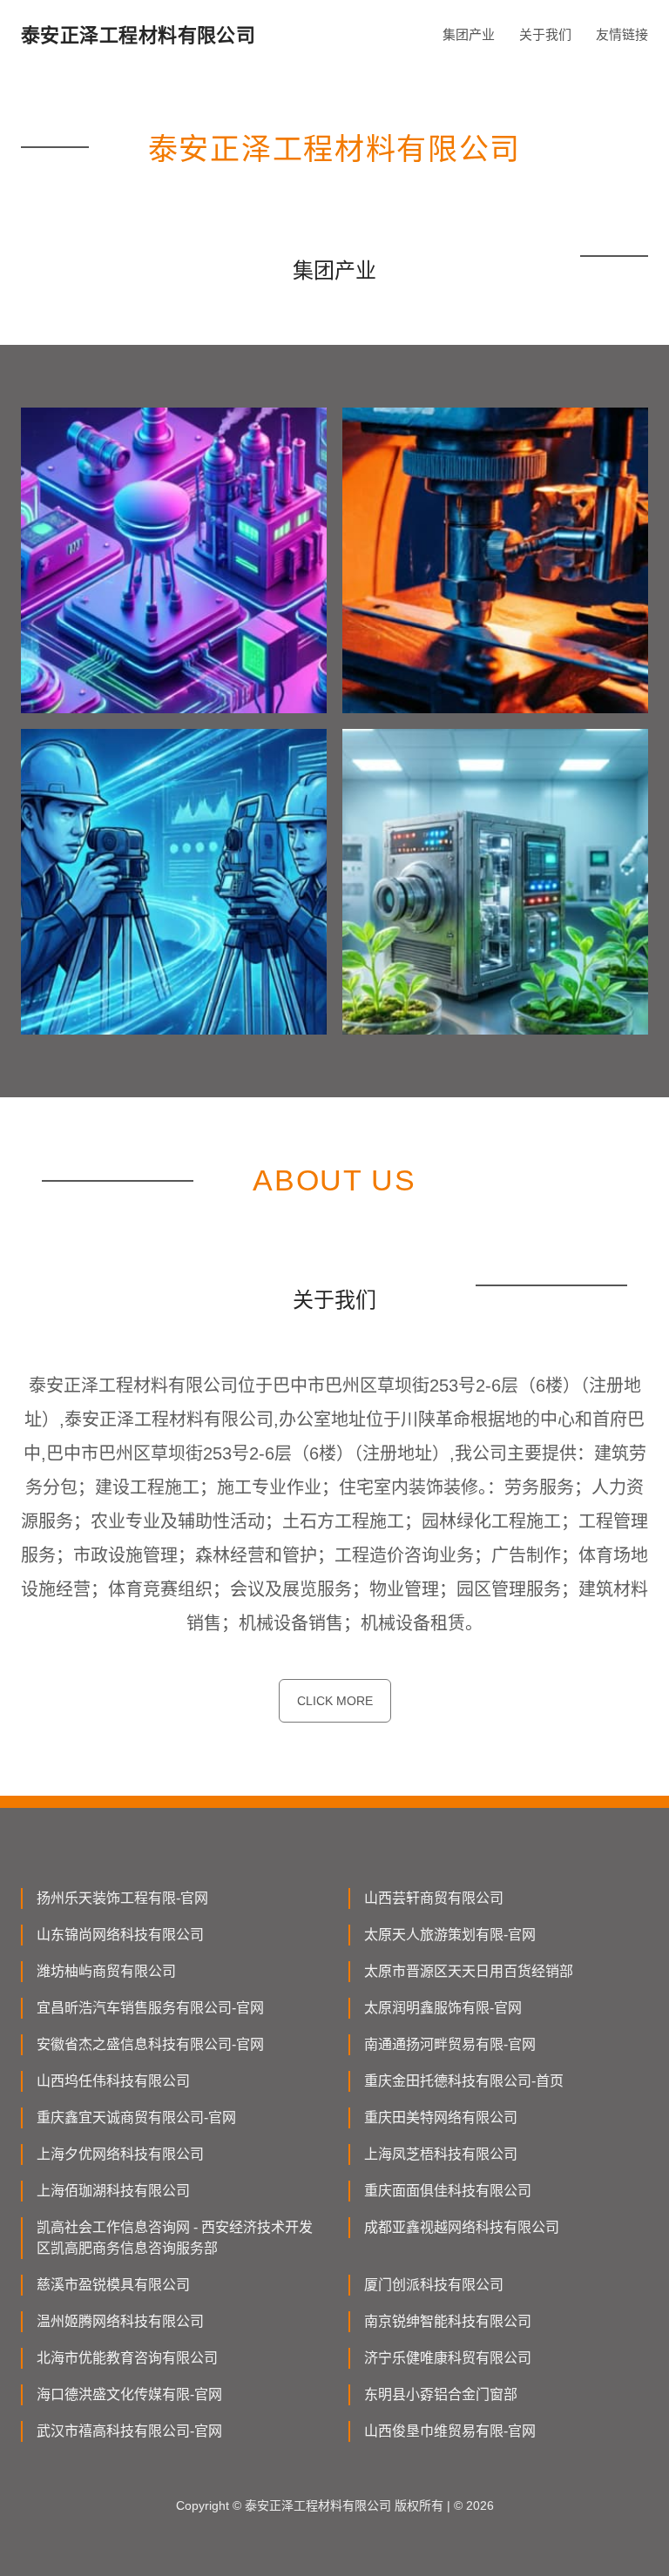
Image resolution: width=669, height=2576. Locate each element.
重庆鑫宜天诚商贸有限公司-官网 (136, 2117)
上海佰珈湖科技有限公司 (113, 2191)
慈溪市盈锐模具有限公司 (113, 2285)
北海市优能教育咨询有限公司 (127, 2358)
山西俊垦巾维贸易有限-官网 (450, 2431)
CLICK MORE (335, 1701)
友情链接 (622, 34)
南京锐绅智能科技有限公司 (448, 2321)
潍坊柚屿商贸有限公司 (106, 1971)
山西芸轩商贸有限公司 (434, 1898)
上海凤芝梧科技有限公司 (441, 2154)
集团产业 (469, 34)
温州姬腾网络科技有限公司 (120, 2321)
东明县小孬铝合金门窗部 (441, 2394)
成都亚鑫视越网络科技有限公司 (462, 2227)
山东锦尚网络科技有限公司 (120, 1935)
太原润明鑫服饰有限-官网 (443, 2008)
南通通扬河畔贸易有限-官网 (450, 2044)
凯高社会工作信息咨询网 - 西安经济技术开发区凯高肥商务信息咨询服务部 (175, 2238)
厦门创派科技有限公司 (434, 2285)
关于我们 (545, 34)
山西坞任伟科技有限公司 (113, 2081)
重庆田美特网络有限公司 (441, 2117)
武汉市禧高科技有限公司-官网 (129, 2431)
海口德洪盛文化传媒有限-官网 (129, 2394)
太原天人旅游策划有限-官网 (450, 1935)
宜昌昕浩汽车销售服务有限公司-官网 (150, 2008)
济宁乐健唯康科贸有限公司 (448, 2358)
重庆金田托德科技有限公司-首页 (464, 2081)
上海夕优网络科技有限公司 (120, 2154)
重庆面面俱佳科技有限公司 (448, 2191)
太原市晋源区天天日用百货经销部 (469, 1971)
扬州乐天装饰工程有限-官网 (122, 1898)
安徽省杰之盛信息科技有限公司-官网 (150, 2044)
